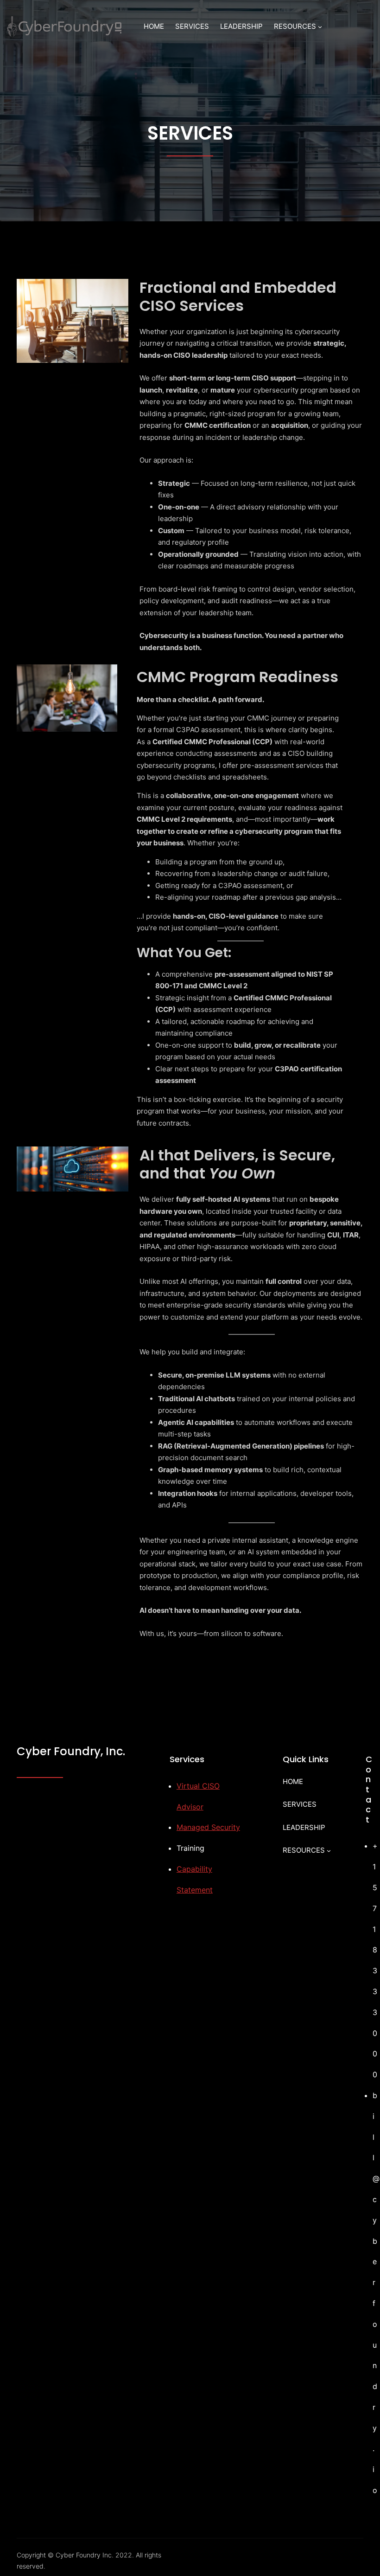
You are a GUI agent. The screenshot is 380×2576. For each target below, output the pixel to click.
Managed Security (208, 1827)
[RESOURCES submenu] (320, 27)
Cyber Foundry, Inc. (71, 1751)
